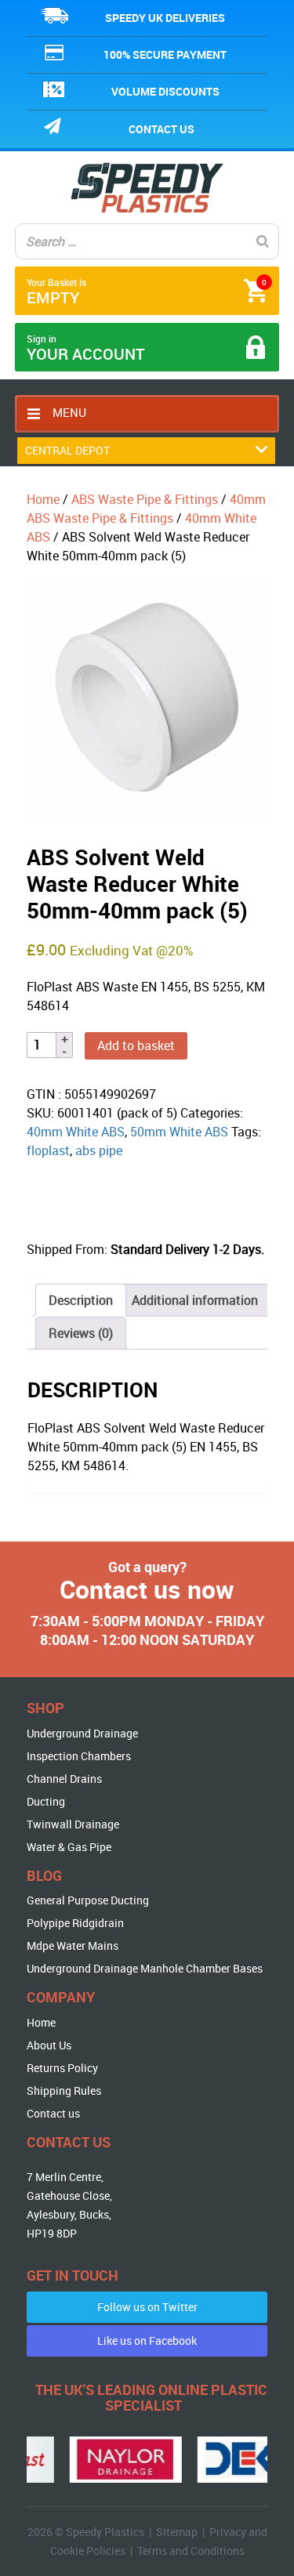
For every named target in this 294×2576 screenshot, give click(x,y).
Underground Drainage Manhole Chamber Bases (145, 1968)
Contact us (162, 129)
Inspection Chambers (79, 1756)
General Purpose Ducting (88, 1900)
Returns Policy (62, 2068)
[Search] (263, 241)
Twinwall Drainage (73, 1824)
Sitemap (177, 2532)
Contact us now (147, 1589)
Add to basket (136, 1045)
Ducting (46, 1801)
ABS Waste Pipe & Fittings (145, 499)
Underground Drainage (82, 1733)
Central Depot (67, 450)
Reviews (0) (81, 1333)
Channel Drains (64, 1779)
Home (43, 499)
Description (81, 1300)
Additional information (195, 1300)
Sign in (86, 348)
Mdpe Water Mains (73, 1946)
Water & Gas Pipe (69, 1847)
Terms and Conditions (191, 2551)
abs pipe (99, 1150)
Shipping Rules (64, 2091)
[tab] (81, 1300)
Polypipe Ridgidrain (75, 1923)
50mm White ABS (179, 1132)
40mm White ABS (76, 1132)
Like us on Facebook (147, 2341)
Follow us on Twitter (147, 2307)
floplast (48, 1150)
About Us (49, 2045)
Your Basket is (147, 292)
